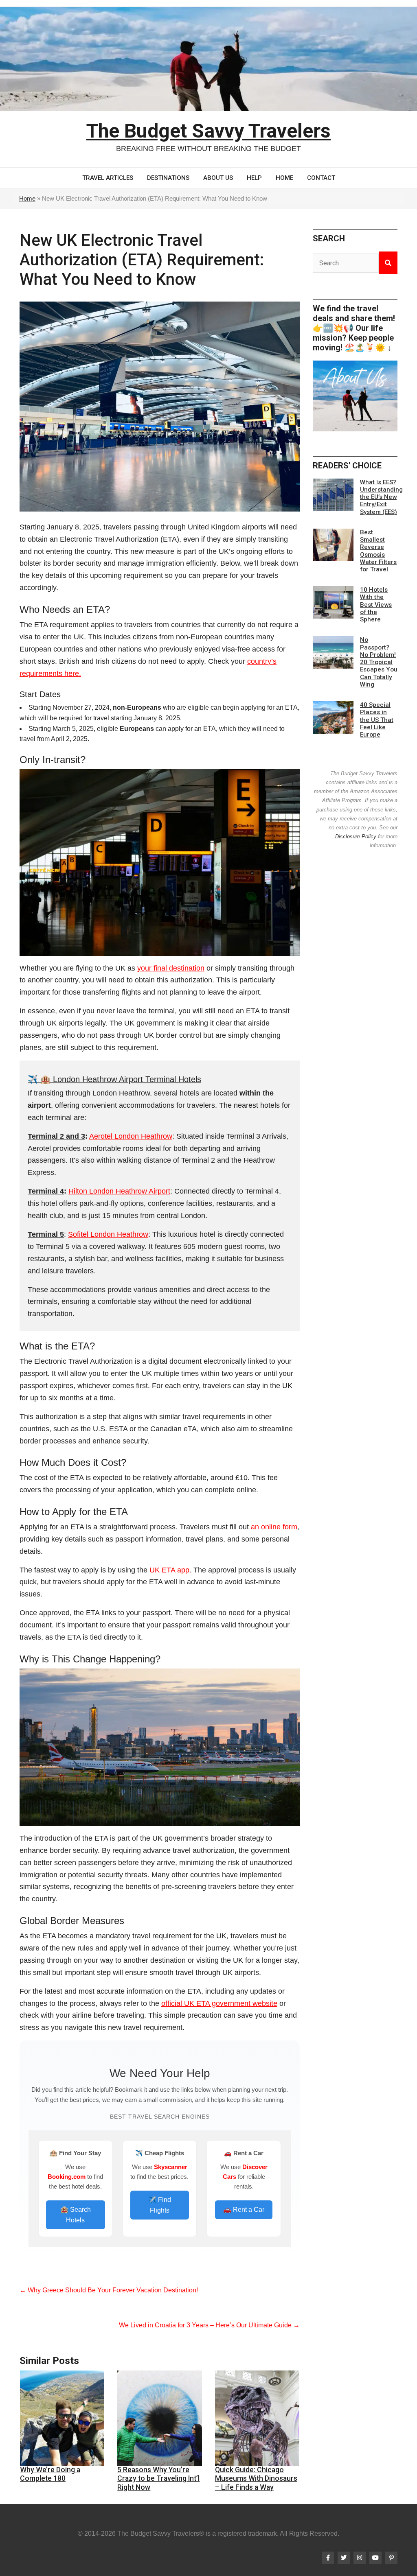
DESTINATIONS (168, 178)
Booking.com (67, 2177)
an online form (274, 1527)
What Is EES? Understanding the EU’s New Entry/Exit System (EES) (381, 497)
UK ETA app (169, 1570)
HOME (284, 178)
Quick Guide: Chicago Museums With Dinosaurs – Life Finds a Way (256, 2478)
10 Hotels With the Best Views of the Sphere (376, 605)
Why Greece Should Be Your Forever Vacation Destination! (109, 2290)
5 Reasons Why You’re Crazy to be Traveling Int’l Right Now (158, 2478)
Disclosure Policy (356, 836)
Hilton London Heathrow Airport (119, 1191)
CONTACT (321, 178)
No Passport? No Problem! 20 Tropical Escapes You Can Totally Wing (379, 662)
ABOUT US (218, 178)
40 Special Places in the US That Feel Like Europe (377, 720)
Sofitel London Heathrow (108, 1234)
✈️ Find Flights (160, 2205)
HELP (254, 178)
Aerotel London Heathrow (131, 1136)
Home (27, 198)
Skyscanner (171, 2167)
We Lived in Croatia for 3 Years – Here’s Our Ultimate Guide (209, 2325)
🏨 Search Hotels (76, 2215)
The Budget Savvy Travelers (208, 131)
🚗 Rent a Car (244, 2210)
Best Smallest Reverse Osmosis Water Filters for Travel (378, 551)
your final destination (171, 968)
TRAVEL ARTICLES (108, 178)
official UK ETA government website (219, 2003)
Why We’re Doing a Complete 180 (50, 2474)
